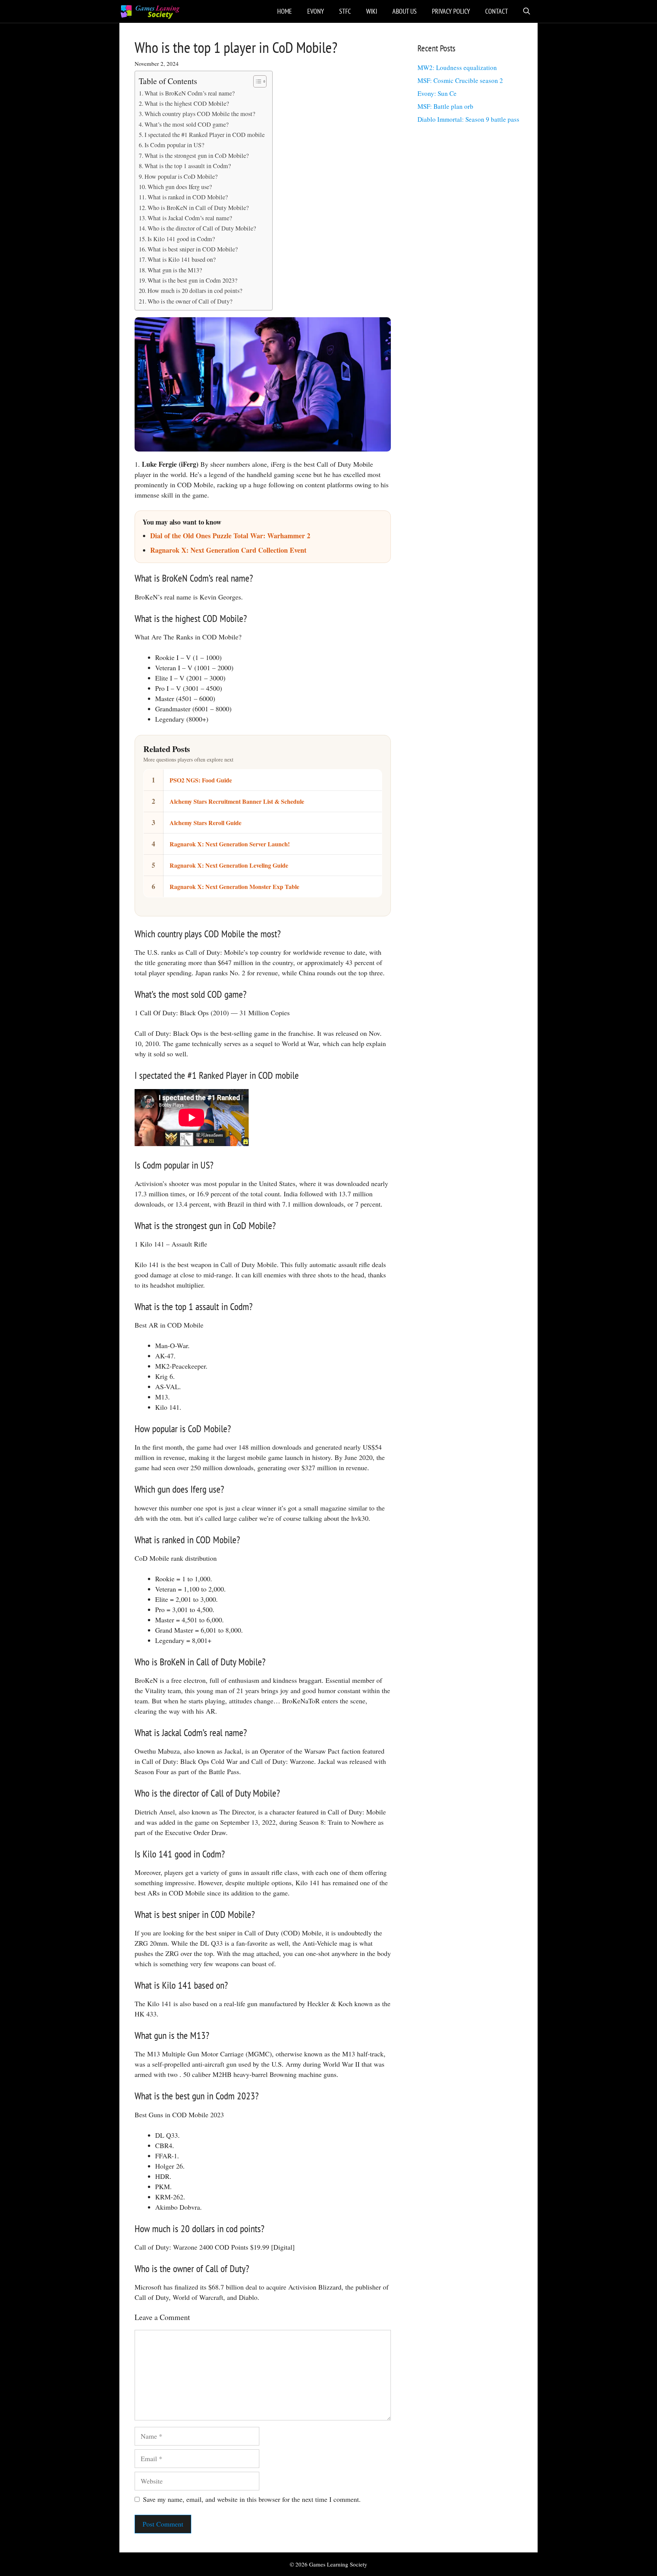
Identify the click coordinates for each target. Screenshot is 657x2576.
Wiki (372, 11)
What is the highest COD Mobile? (187, 103)
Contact (497, 11)
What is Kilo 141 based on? (182, 259)
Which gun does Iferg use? (180, 187)
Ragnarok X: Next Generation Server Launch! (230, 844)
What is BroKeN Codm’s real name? (190, 93)
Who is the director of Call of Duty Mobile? (202, 228)
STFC (345, 11)
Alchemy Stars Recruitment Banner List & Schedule (237, 801)
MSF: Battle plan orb (445, 106)
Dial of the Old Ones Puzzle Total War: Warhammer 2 (230, 536)
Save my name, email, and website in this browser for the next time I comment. (252, 2499)
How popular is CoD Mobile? (181, 177)
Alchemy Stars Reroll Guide (206, 823)
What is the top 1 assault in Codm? (188, 166)
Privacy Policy (451, 11)
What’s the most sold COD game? (186, 124)
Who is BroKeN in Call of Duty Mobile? (198, 208)
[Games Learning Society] (150, 11)
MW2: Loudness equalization (457, 68)
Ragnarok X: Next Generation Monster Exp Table (234, 886)
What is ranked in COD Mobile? (188, 197)
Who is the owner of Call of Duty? (190, 301)
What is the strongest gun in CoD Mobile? (197, 156)
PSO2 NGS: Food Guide (201, 780)
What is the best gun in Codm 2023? (192, 280)
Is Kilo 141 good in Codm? (181, 239)
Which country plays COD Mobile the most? (200, 114)
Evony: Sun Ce (437, 93)
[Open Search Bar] (527, 11)
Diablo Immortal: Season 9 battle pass (468, 119)
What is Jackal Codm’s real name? (190, 218)
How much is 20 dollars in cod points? (195, 291)
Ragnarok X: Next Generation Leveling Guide (229, 865)
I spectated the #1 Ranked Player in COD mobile (205, 135)
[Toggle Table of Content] (256, 81)
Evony (316, 11)
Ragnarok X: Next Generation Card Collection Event (228, 550)
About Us (405, 11)
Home (285, 11)
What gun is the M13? (175, 270)
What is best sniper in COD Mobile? (193, 249)
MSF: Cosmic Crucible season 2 (460, 80)
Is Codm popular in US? (174, 145)
